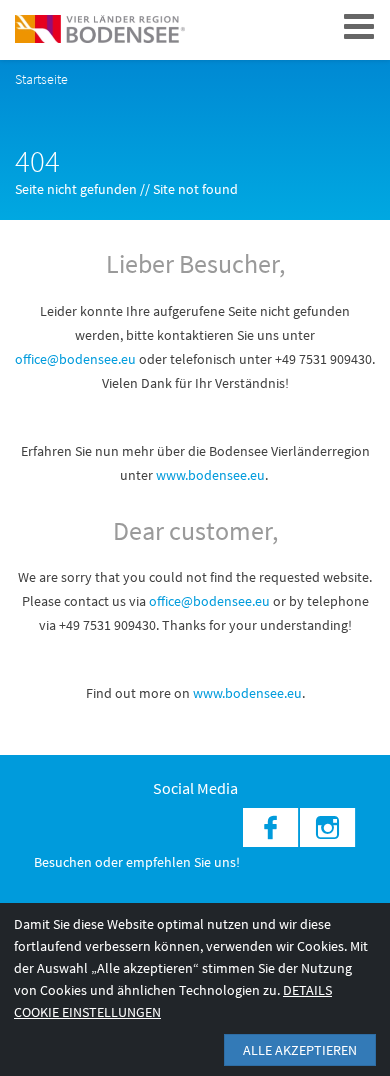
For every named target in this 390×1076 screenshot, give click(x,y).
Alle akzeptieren (300, 1050)
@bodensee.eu (227, 601)
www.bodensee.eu (210, 475)
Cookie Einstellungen (87, 1012)
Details (307, 990)
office (165, 601)
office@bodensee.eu (75, 359)
